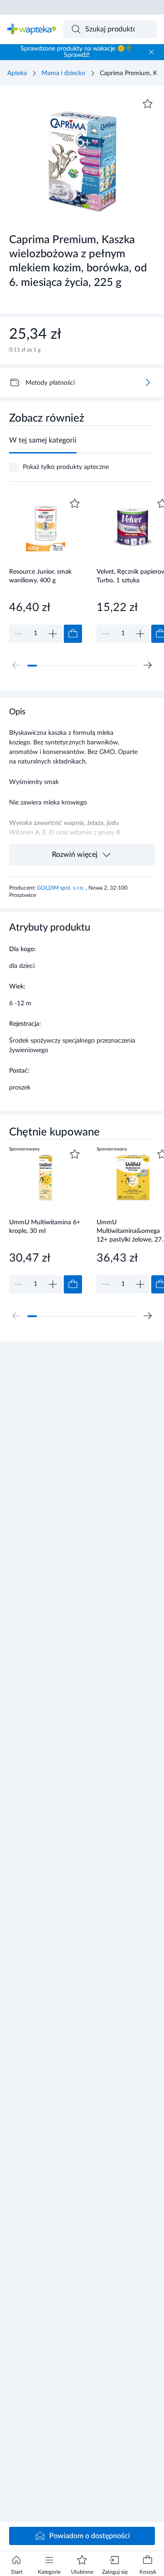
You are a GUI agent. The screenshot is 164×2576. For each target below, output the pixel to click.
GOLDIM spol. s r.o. (61, 888)
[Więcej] (148, 382)
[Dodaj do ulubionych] (148, 104)
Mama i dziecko (63, 73)
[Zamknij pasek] (151, 52)
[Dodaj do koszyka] (73, 634)
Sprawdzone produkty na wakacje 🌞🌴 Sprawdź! (77, 52)
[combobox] (110, 29)
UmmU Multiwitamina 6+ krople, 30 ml (45, 1227)
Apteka (17, 73)
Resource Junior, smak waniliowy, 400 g (40, 576)
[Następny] (148, 665)
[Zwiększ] (53, 634)
